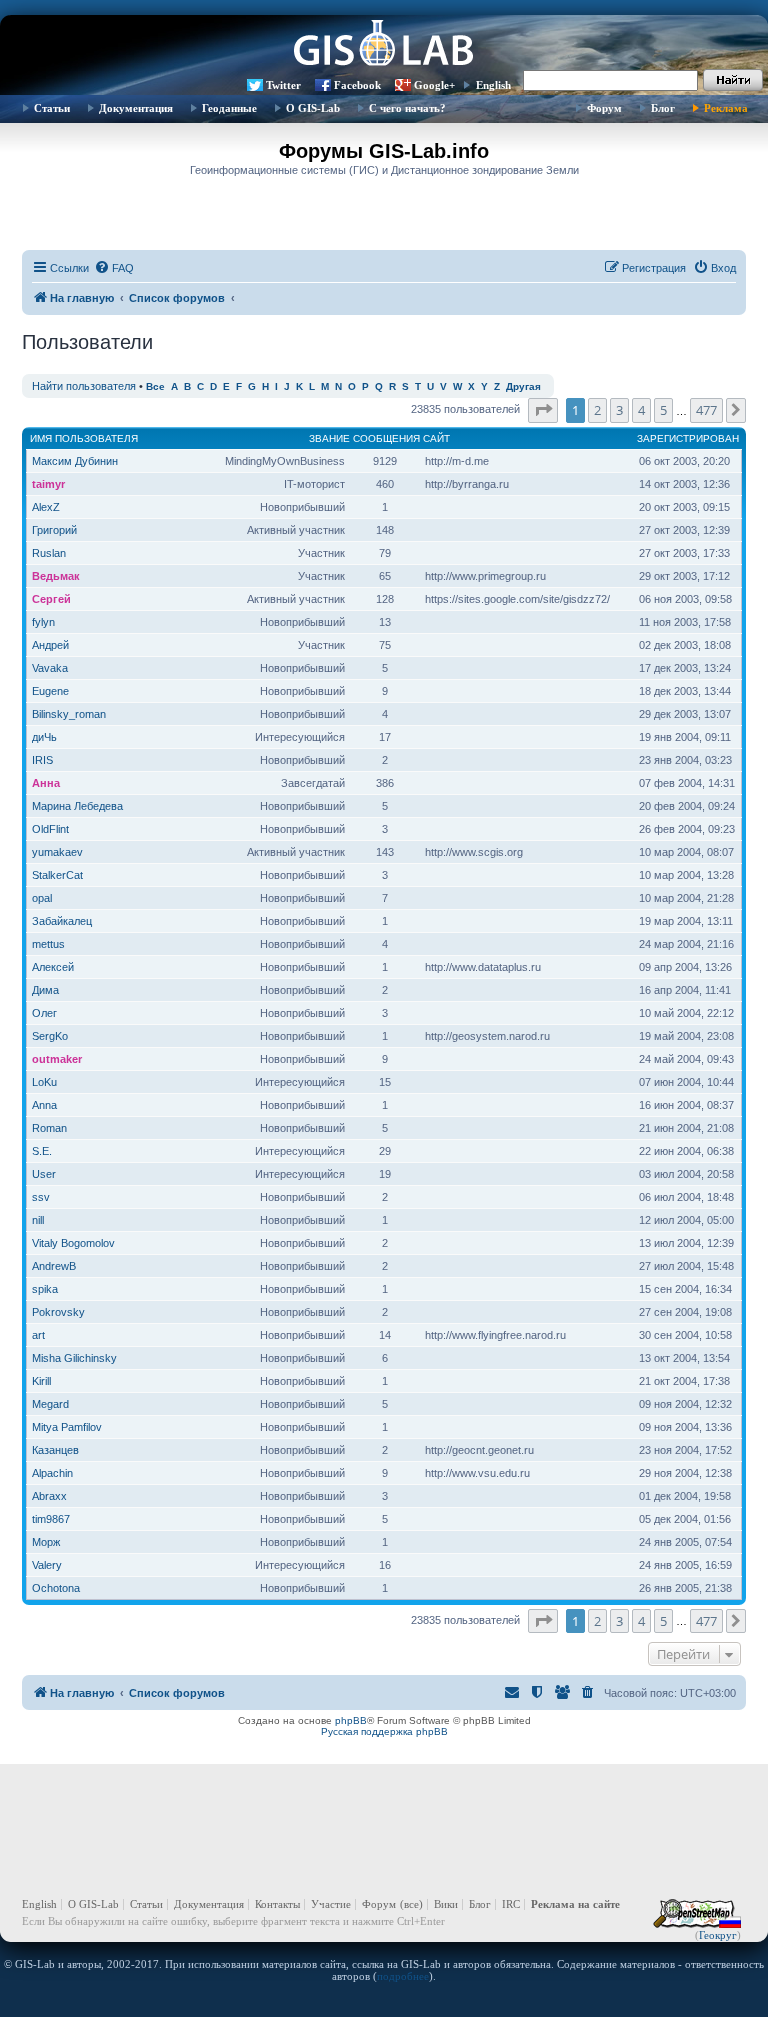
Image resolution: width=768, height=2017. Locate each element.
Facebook (357, 85)
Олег (44, 1013)
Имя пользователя (84, 438)
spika (45, 1289)
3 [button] (619, 410)
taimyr (48, 484)
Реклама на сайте (575, 1904)
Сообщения (386, 438)
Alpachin (52, 1473)
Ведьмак (56, 576)
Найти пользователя (84, 386)
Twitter (283, 85)
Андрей (50, 645)
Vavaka (50, 668)
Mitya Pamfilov (67, 1427)
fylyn (43, 622)
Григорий (54, 530)
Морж (46, 1542)
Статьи (52, 108)
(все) (411, 1904)
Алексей (53, 967)
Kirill (41, 1381)
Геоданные (229, 108)
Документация (136, 108)
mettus (48, 944)
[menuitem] (114, 268)
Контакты (277, 1904)
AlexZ (46, 507)
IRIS (42, 760)
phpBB (351, 1720)
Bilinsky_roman (69, 714)
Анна (46, 783)
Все (155, 386)
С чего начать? (407, 108)
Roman (49, 1128)
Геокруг (718, 1935)
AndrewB (54, 1266)
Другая (523, 386)
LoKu (44, 1082)
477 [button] (706, 410)
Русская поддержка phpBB (384, 1731)
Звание (329, 438)
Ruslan (49, 553)
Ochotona (56, 1588)
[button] (543, 410)
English (493, 85)
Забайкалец (62, 921)
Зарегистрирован (688, 438)
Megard (50, 1404)
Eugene (50, 691)
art (38, 1335)
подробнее (403, 1976)
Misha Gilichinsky (74, 1358)
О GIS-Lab (313, 108)
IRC (511, 1904)
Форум (604, 108)
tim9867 (51, 1519)
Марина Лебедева (77, 806)
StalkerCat (57, 875)
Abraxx (49, 1496)
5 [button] (663, 410)
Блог (663, 108)
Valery (47, 1565)
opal (42, 898)
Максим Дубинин (75, 461)
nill (38, 1220)
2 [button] (597, 410)
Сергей (51, 599)
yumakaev (57, 852)
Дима (45, 990)
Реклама (726, 108)
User (44, 1174)
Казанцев (55, 1450)
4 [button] (641, 410)
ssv (41, 1197)
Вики (446, 1904)
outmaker (57, 1059)
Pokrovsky (58, 1312)
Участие (331, 1904)
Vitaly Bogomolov (73, 1243)
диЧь (44, 737)
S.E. (42, 1151)
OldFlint (50, 829)
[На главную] (384, 45)
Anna (44, 1105)
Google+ (434, 85)
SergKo (50, 1036)
